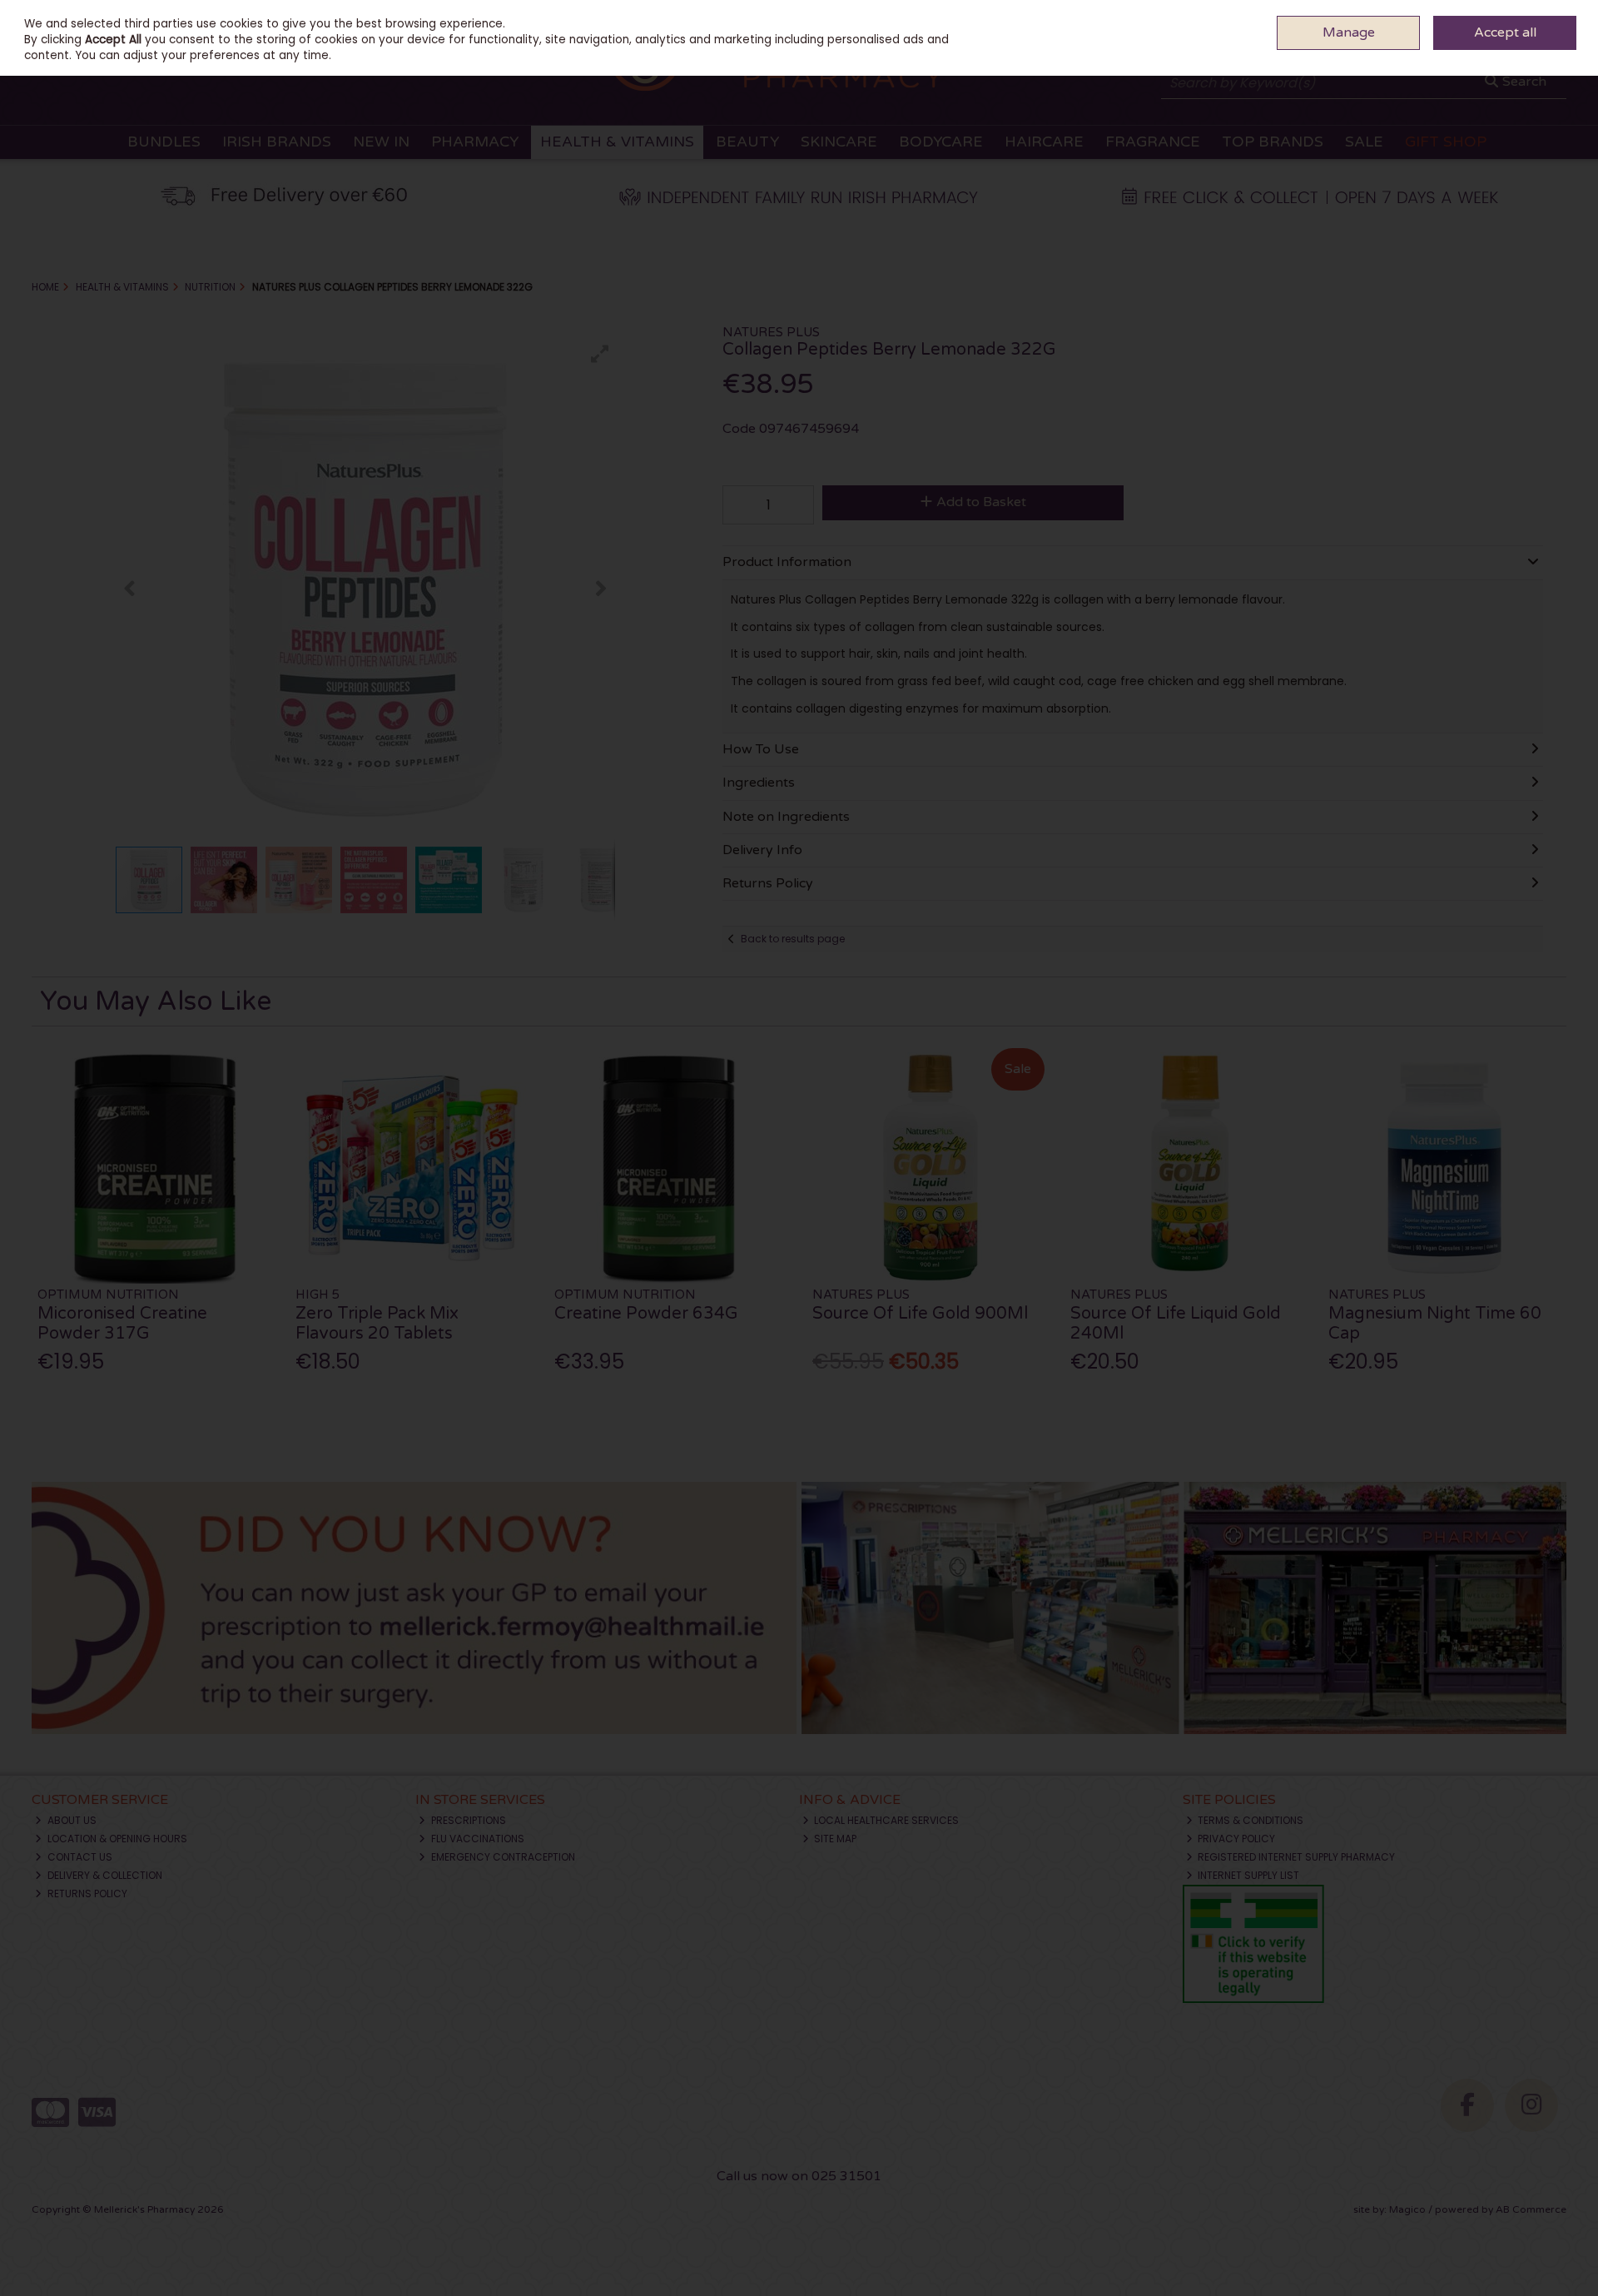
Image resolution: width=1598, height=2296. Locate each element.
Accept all (1505, 32)
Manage (1349, 32)
